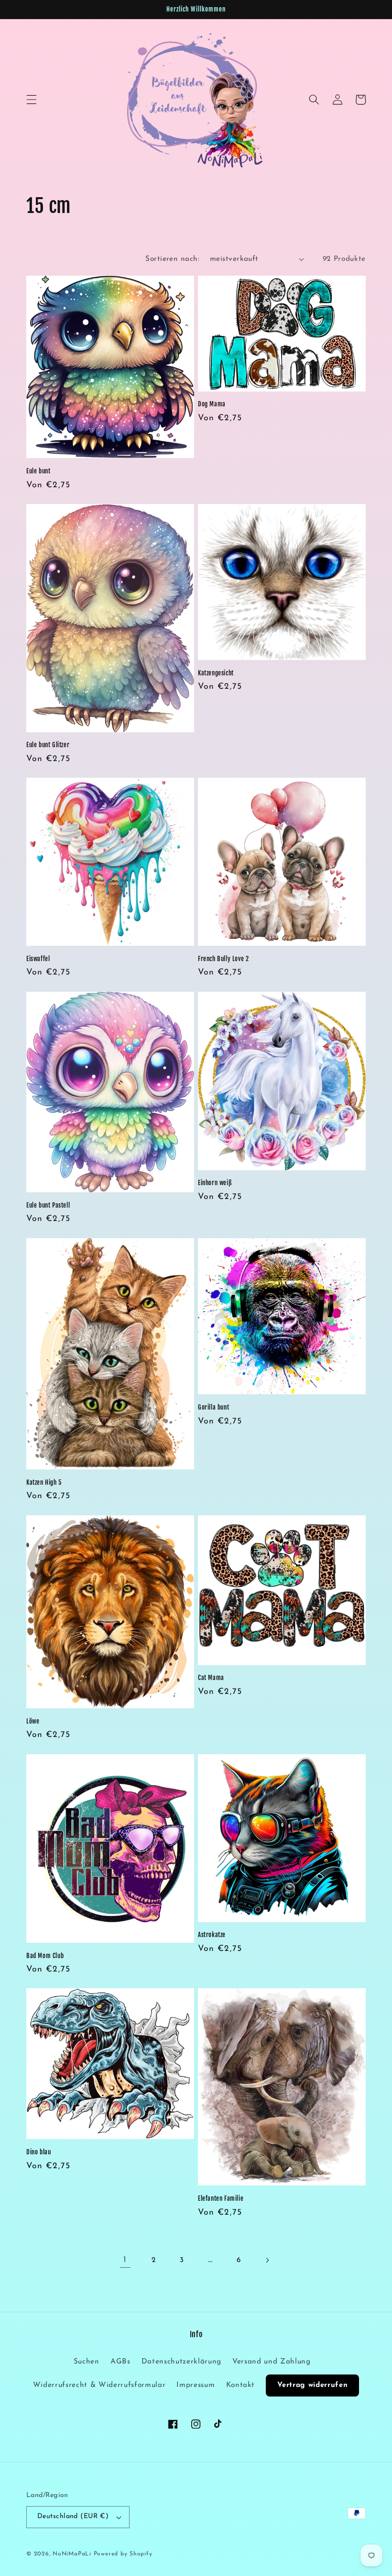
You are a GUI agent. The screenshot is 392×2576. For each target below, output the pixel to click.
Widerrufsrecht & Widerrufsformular (99, 2385)
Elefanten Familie (221, 2198)
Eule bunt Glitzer (48, 745)
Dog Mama (212, 404)
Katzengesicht (216, 673)
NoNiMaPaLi (72, 2554)
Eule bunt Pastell (48, 1205)
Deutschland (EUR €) (73, 2516)
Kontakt (241, 2385)
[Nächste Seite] (267, 2260)
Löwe (33, 1721)
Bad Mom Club (45, 1956)
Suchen (87, 2362)
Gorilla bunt (213, 1407)
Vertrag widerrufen (312, 2385)
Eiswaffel (38, 959)
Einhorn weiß (215, 1183)
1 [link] (125, 2260)
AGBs (120, 2362)
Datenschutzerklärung (181, 2362)
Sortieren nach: (172, 259)
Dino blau (38, 2152)
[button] (32, 100)
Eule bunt (38, 471)
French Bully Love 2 (223, 959)
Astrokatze (212, 1935)
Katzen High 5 (44, 1482)
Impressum (196, 2385)
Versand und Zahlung (272, 2362)
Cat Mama (211, 1678)
